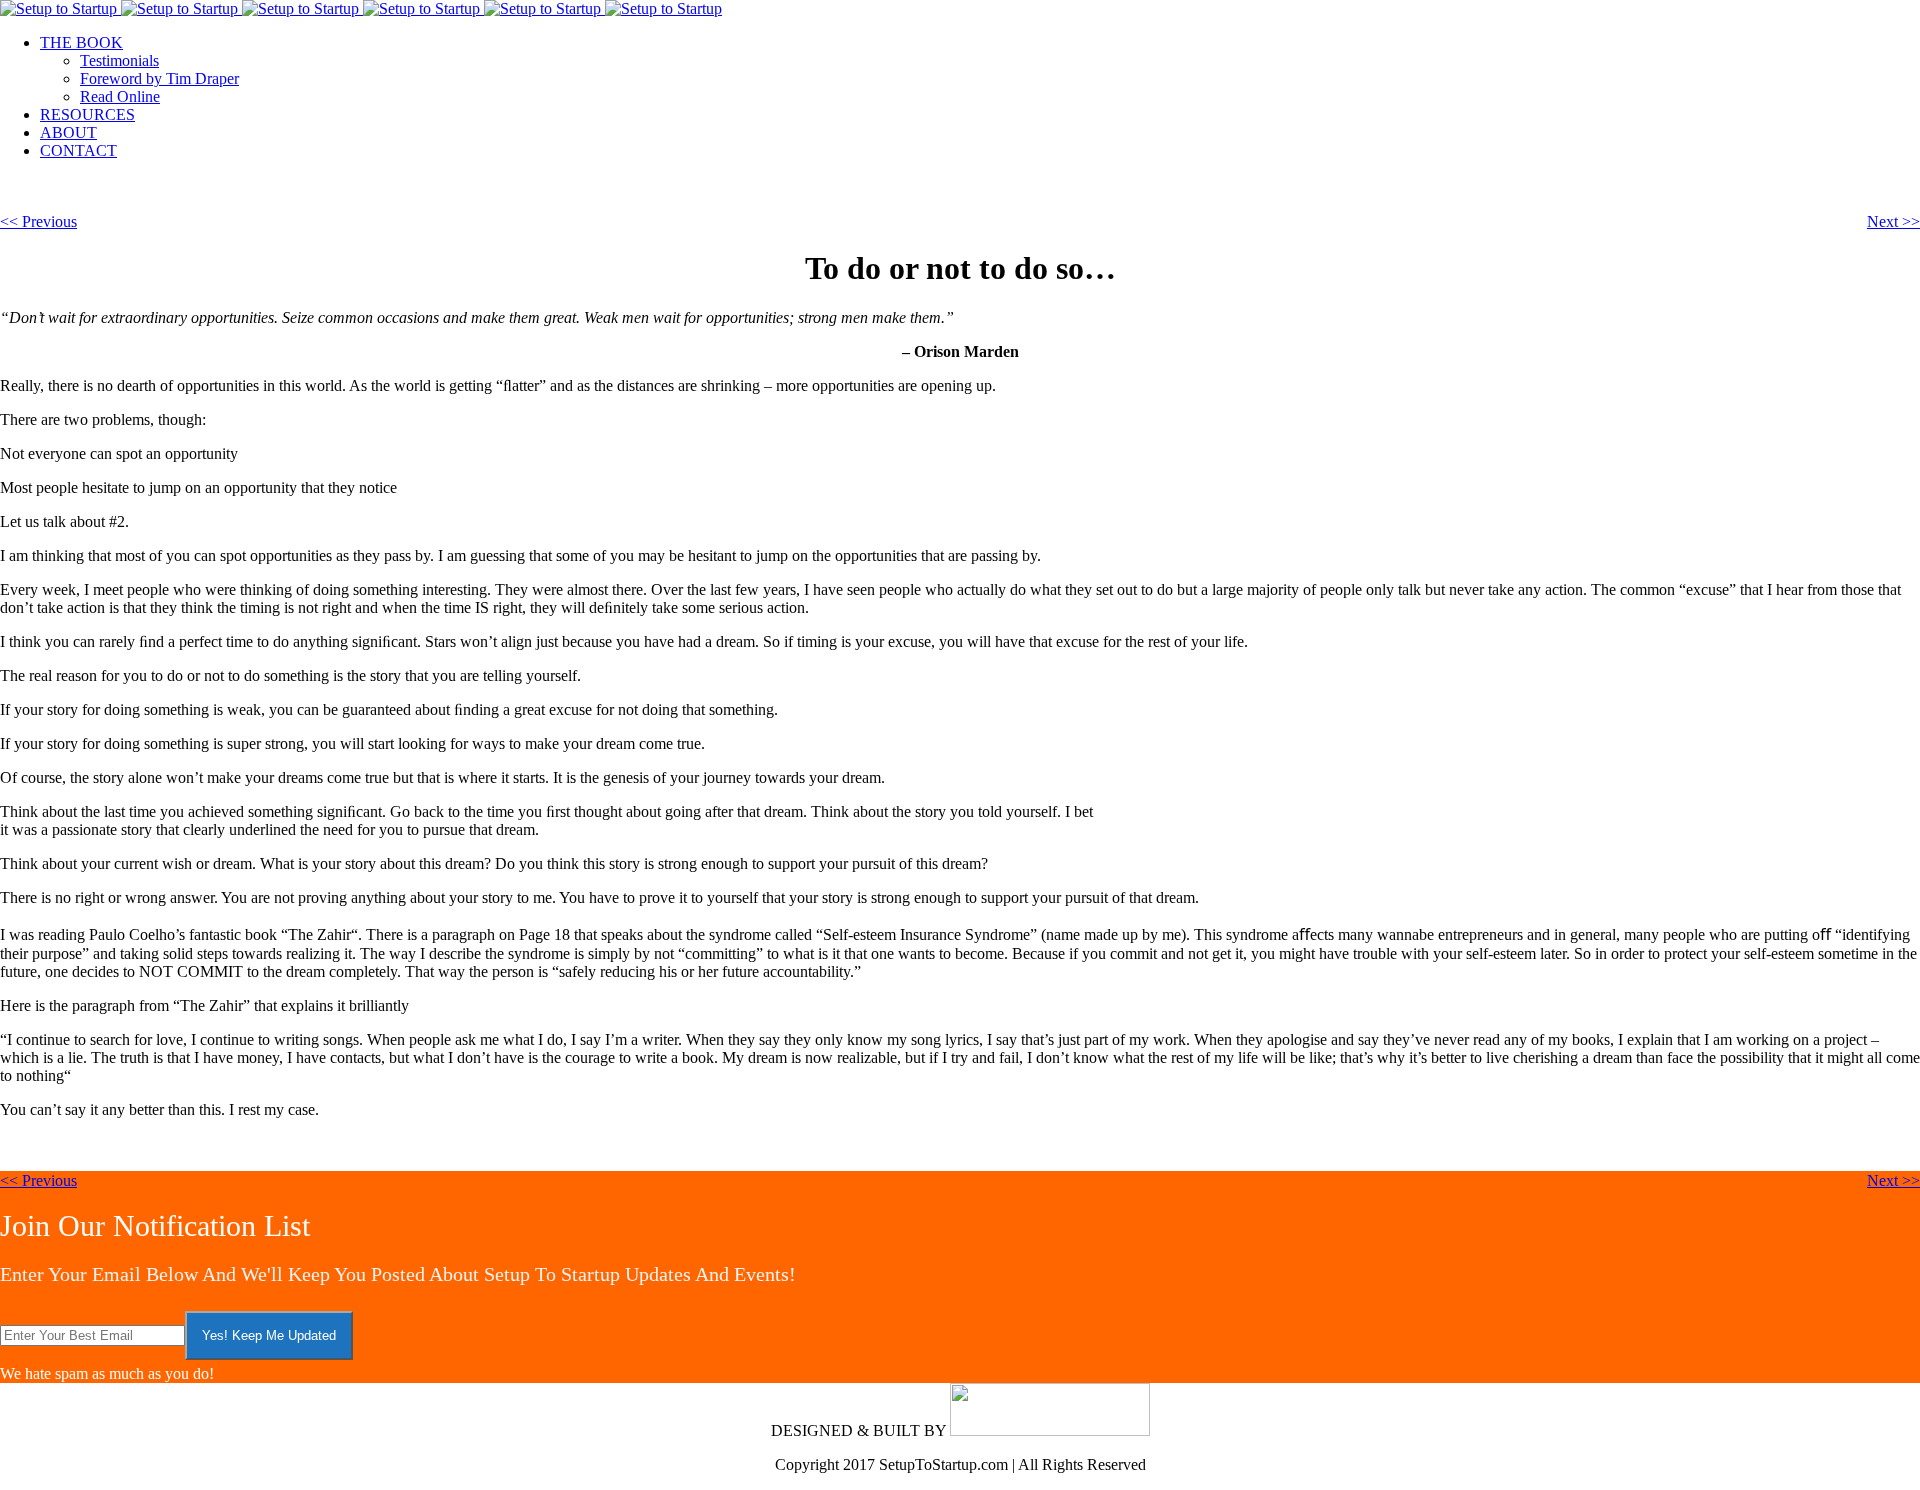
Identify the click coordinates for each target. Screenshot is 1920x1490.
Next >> (1893, 221)
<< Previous (38, 221)
